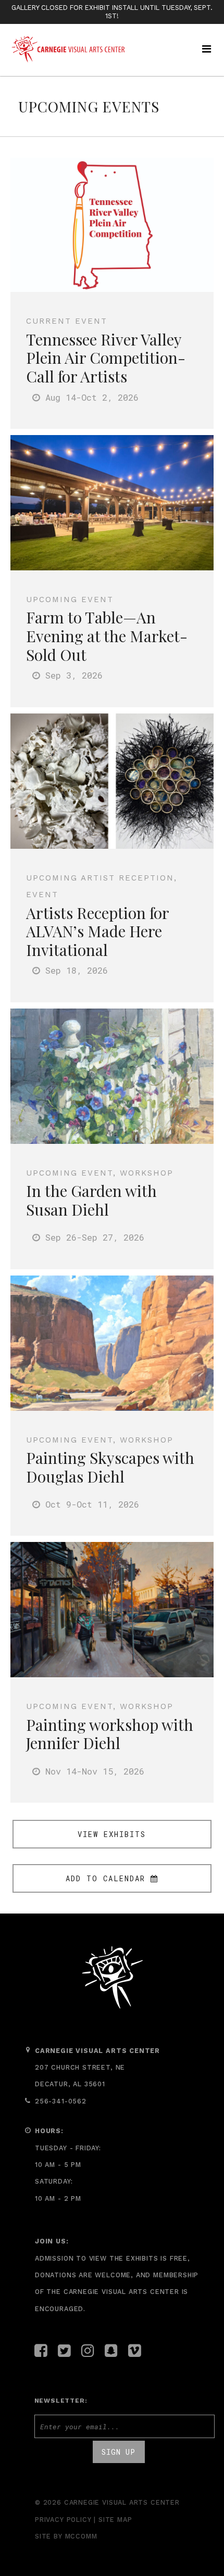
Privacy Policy (63, 2520)
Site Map (115, 2520)
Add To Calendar (105, 1878)
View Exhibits (112, 1834)
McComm (81, 2536)
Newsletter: (61, 2401)
